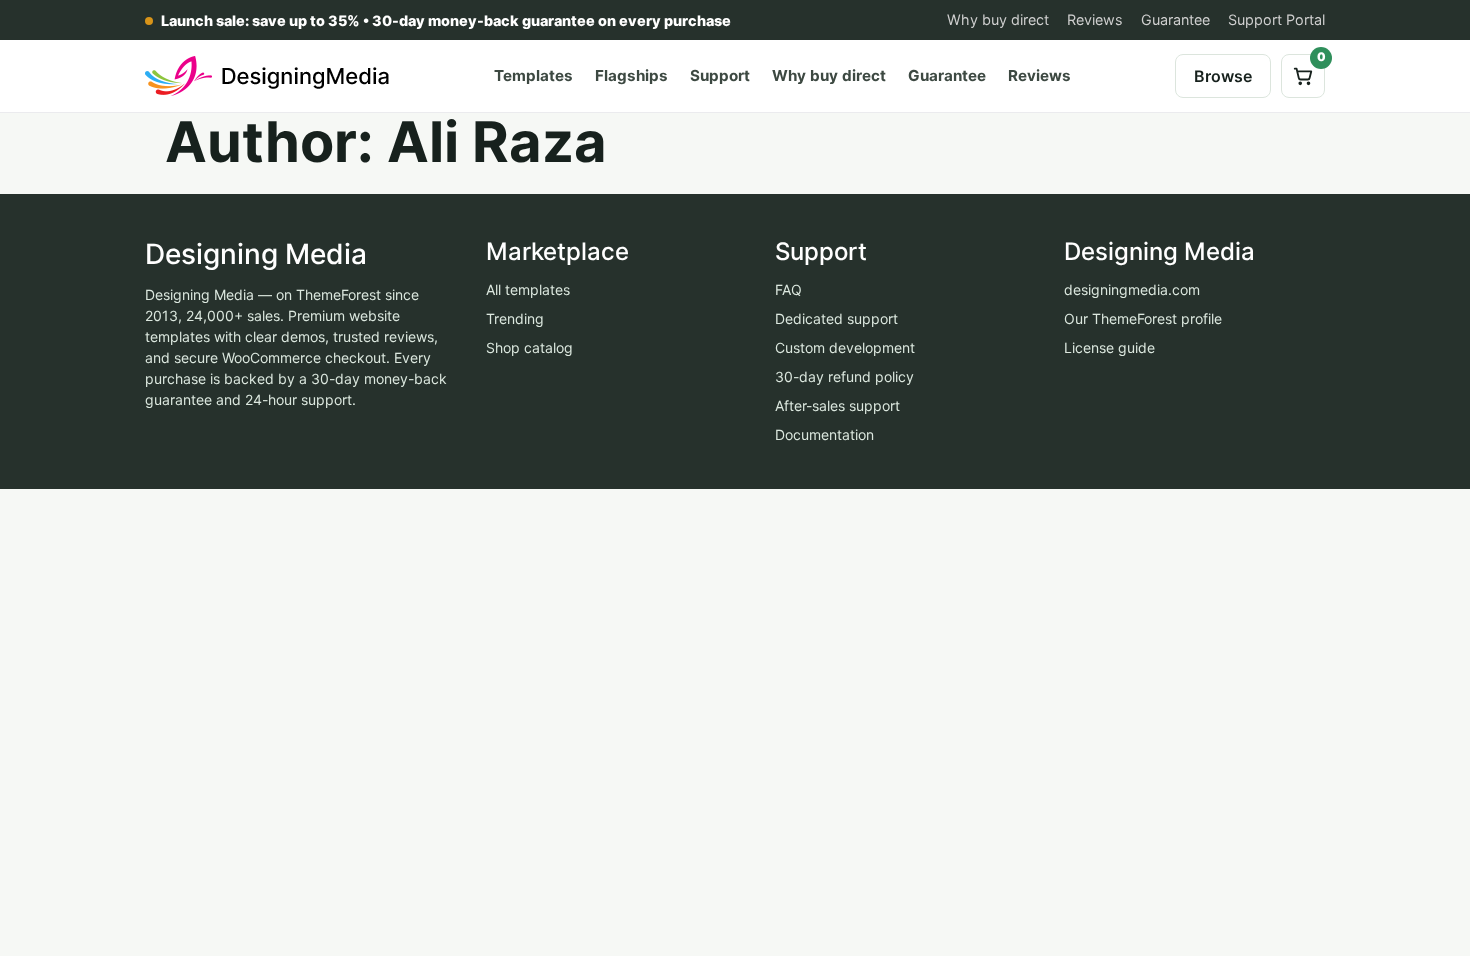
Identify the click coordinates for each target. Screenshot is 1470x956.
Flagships (631, 75)
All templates (528, 289)
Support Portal (1276, 19)
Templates (533, 75)
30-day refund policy (844, 376)
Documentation (824, 434)
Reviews (1095, 19)
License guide (1109, 347)
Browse (1223, 76)
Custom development (845, 347)
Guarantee (1175, 19)
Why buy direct (998, 19)
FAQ (788, 289)
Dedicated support (836, 318)
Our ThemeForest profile (1143, 318)
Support (720, 75)
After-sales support (837, 405)
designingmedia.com (1132, 289)
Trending (515, 318)
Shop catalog (529, 347)
